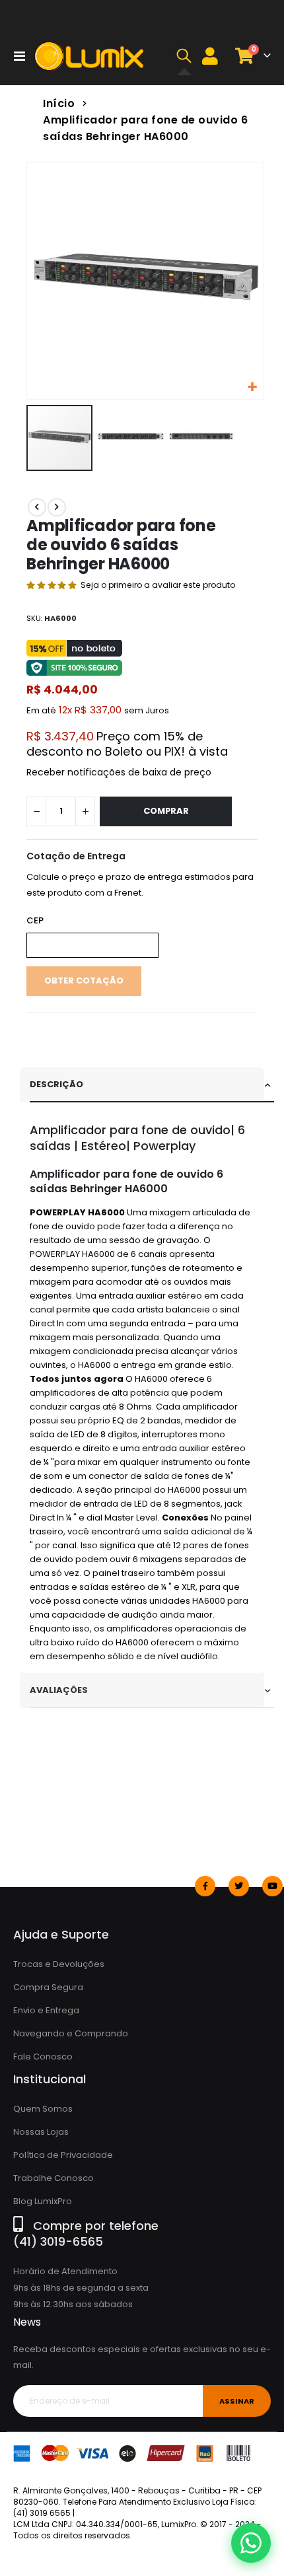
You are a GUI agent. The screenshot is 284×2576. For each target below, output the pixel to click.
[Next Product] (57, 507)
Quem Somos (43, 2109)
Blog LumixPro (43, 2201)
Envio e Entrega (46, 2010)
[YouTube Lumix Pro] (272, 1886)
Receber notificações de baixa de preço (119, 772)
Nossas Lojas (41, 2132)
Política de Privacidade (63, 2155)
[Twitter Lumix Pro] (239, 1886)
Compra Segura (48, 1987)
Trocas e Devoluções (59, 1964)
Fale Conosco (43, 2057)
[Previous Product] (37, 507)
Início (59, 103)
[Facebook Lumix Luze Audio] (205, 1886)
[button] (184, 56)
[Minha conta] (210, 56)
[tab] (152, 1085)
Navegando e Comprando (71, 2033)
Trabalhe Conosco (53, 2178)
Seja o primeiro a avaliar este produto (158, 585)
